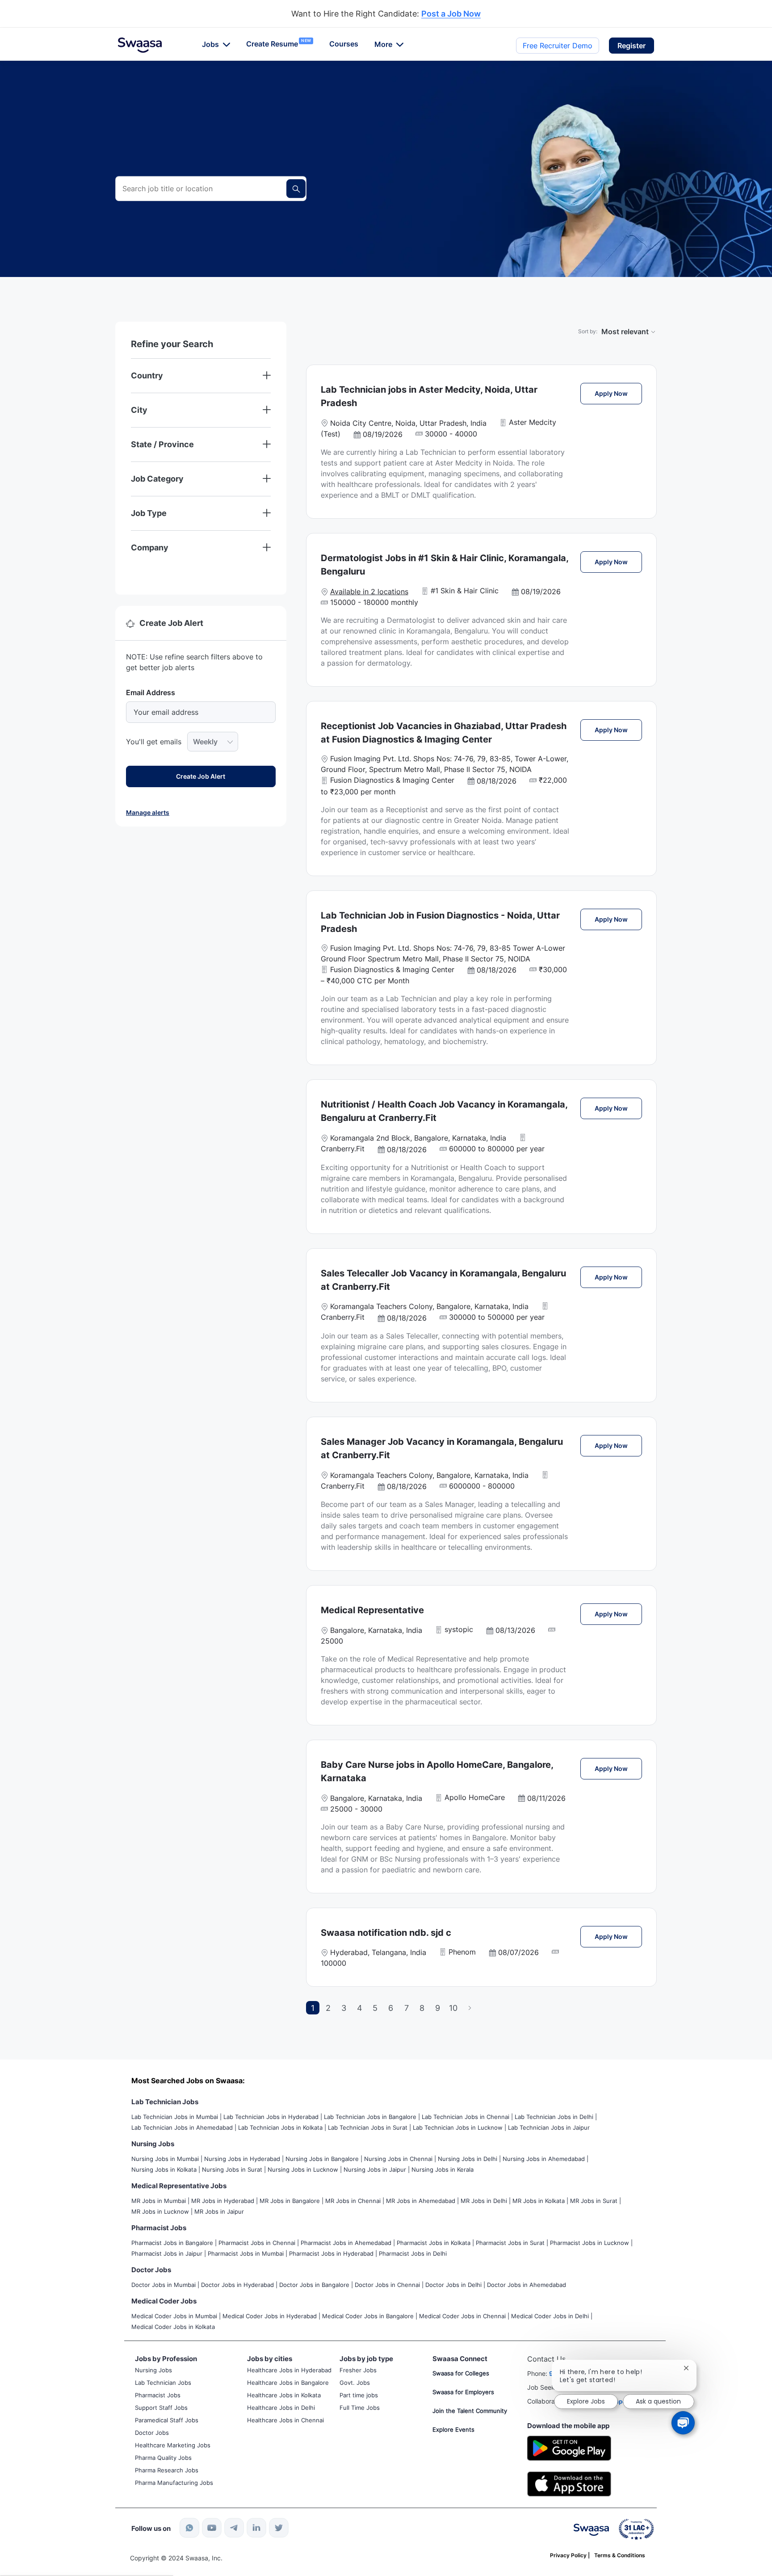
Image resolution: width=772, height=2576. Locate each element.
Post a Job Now (451, 14)
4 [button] (360, 2008)
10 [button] (453, 2008)
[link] (140, 45)
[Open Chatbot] (683, 2423)
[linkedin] (256, 2528)
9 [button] (438, 2008)
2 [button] (328, 2008)
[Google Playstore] (569, 2448)
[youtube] (212, 2528)
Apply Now (618, 393)
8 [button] (422, 2008)
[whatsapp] (189, 2528)
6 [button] (391, 2008)
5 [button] (375, 2008)
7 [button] (407, 2008)
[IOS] (569, 2483)
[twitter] (279, 2528)
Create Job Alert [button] (201, 776)
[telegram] (234, 2528)
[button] (631, 46)
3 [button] (344, 2008)
